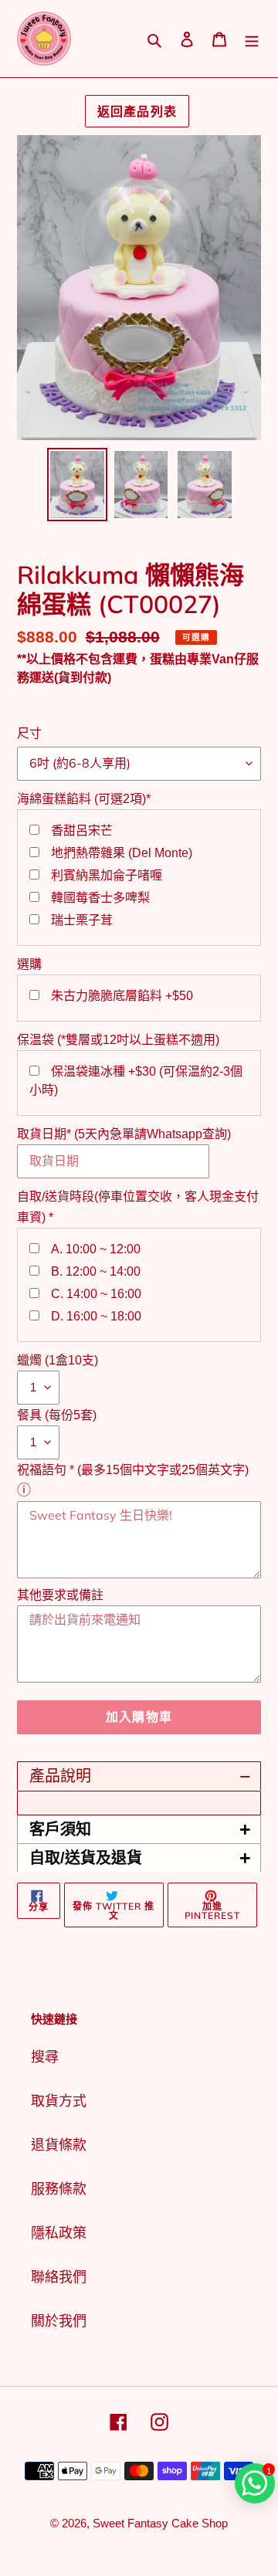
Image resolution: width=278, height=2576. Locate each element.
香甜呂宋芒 (82, 830)
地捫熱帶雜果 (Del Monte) (122, 853)
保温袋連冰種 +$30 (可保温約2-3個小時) (136, 1081)
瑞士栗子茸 (82, 920)
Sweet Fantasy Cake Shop (160, 2523)
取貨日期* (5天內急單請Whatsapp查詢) (124, 1134)
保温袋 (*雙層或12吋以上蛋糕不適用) (118, 1040)
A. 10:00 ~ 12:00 (96, 1249)
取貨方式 (59, 2101)
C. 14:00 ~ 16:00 (96, 1294)
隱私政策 (59, 2233)
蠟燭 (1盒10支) (58, 1360)
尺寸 (29, 733)
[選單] (252, 39)
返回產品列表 (137, 111)
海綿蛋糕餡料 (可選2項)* (84, 799)
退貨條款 (59, 2145)
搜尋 (45, 2057)
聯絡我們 (59, 2277)
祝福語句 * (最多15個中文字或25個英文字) (133, 1470)
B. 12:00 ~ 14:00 (96, 1271)
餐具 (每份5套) (57, 1415)
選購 (29, 964)
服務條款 (59, 2189)
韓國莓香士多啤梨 (100, 898)
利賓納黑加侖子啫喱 (107, 875)
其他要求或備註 (60, 1595)
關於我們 (59, 2321)
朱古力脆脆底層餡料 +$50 (122, 996)
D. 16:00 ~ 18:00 (96, 1316)
